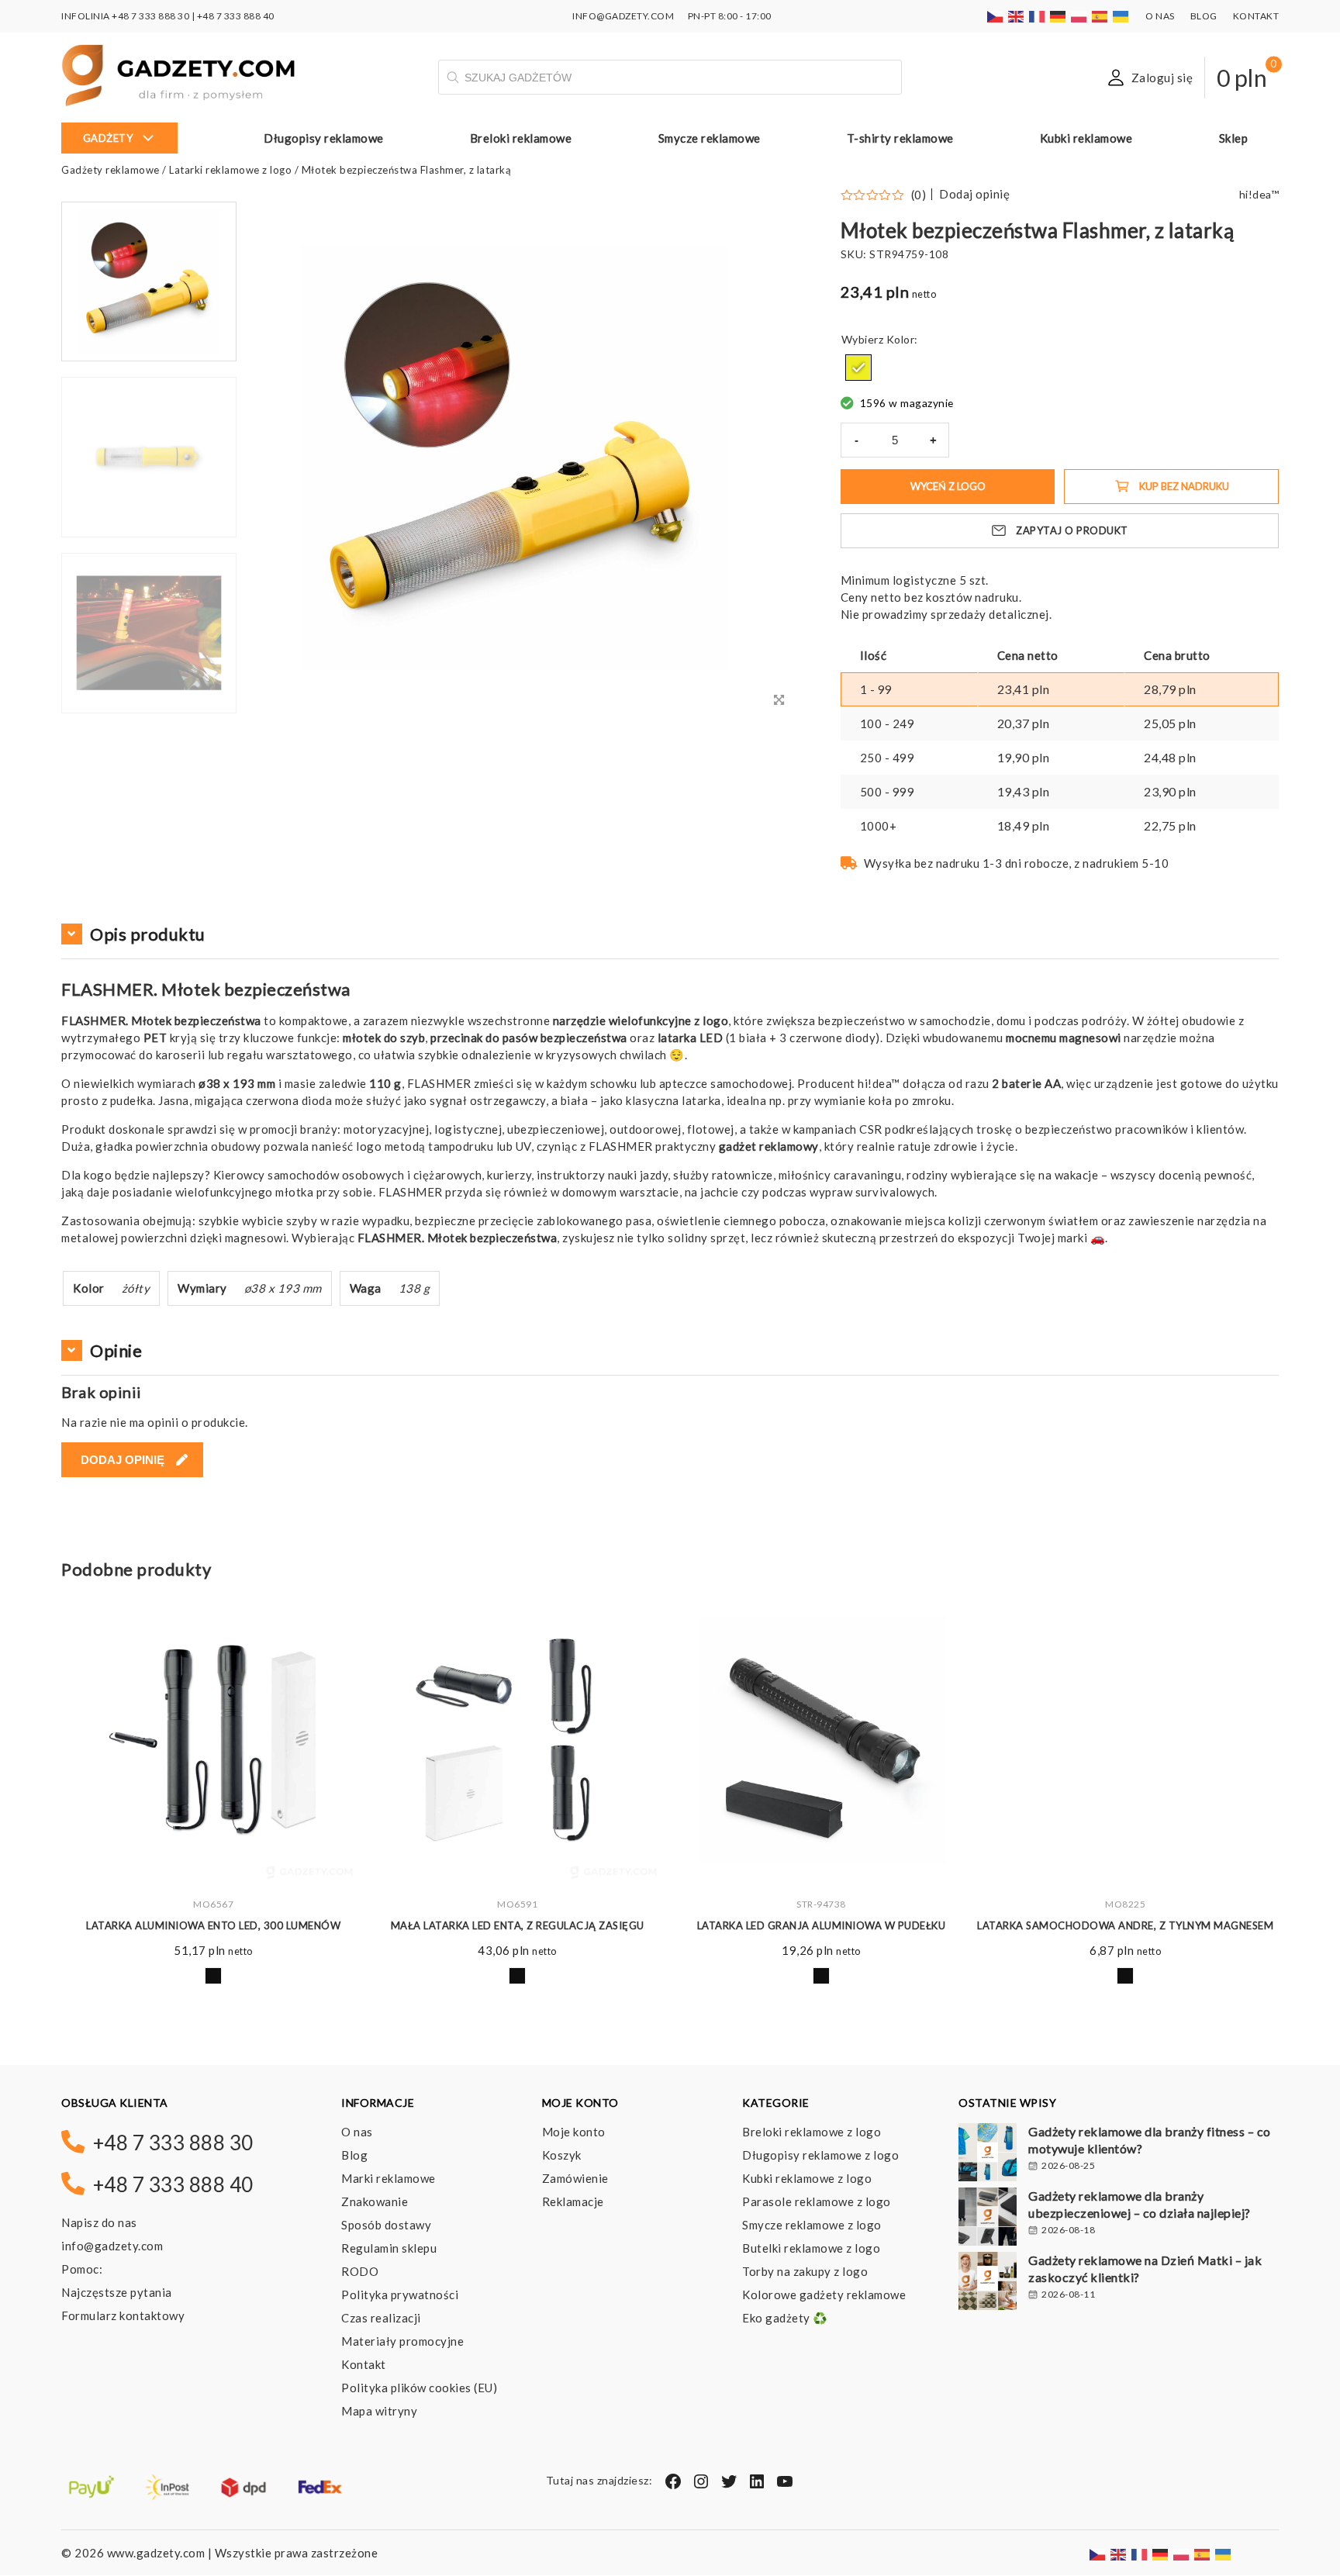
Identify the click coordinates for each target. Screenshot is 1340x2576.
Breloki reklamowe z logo (812, 2132)
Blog (1204, 16)
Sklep (1234, 138)
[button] (149, 712)
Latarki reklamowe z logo (230, 170)
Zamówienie (575, 2178)
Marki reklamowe (389, 2178)
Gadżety (108, 138)
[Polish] (1079, 16)
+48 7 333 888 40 (236, 16)
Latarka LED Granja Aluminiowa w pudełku (822, 1925)
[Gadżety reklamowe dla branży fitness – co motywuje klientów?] (988, 2154)
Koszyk (562, 2155)
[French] (1038, 16)
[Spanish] (1100, 16)
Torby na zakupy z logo (805, 2271)
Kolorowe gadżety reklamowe (824, 2295)
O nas (1160, 16)
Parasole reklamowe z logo (817, 2201)
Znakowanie (375, 2201)
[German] (1059, 16)
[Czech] (996, 16)
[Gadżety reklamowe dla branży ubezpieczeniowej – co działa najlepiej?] (988, 2219)
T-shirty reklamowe (900, 138)
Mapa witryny (379, 2411)
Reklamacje (573, 2201)
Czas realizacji (381, 2318)
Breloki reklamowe (521, 138)
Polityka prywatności (400, 2295)
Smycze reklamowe (710, 138)
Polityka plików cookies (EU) (419, 2388)
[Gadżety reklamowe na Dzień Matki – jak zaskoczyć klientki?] (988, 2283)
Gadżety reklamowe (111, 170)
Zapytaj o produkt (1072, 530)
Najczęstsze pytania (117, 2292)
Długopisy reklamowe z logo (820, 2155)
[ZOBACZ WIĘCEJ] (213, 1740)
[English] (1017, 16)
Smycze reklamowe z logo (812, 2225)
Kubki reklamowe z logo (807, 2178)
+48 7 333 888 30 (150, 16)
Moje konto (574, 2132)
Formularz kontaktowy (123, 2315)
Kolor (901, 339)
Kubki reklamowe (1086, 138)
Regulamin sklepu (389, 2248)
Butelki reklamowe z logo (811, 2248)
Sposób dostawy (386, 2225)
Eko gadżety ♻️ (785, 2318)
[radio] (858, 368)
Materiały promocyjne (402, 2341)
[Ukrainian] (1121, 16)
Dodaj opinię (974, 194)
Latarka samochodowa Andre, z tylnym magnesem (1125, 1925)
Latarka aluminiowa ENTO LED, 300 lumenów (213, 1925)
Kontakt (1256, 16)
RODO (360, 2271)
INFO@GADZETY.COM (623, 16)
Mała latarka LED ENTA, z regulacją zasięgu (518, 1925)
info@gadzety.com (112, 2246)
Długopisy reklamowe (324, 138)
